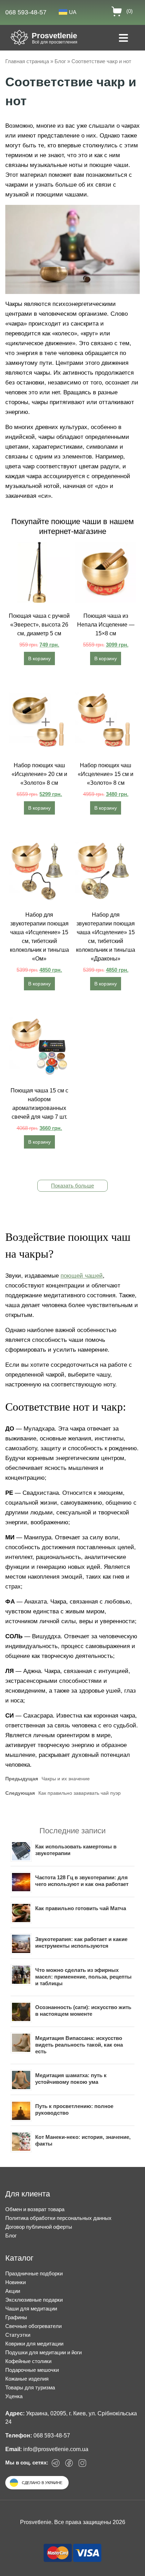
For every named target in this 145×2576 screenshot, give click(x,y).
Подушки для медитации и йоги (43, 2352)
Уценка (14, 2396)
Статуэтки (18, 2335)
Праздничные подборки (34, 2273)
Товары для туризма (30, 2387)
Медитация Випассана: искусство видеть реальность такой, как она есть (79, 2045)
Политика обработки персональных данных (58, 2218)
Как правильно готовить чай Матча (81, 1908)
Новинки (15, 2282)
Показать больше (72, 1186)
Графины (16, 2317)
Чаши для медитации (31, 2309)
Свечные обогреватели (33, 2326)
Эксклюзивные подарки (34, 2300)
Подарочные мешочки (32, 2370)
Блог (60, 61)
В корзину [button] (39, 658)
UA (73, 12)
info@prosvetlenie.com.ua (56, 2449)
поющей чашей (82, 1276)
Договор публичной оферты (39, 2227)
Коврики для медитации (34, 2344)
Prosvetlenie (54, 36)
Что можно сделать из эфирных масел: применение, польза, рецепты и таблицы (83, 1977)
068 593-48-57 (26, 12)
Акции (13, 2291)
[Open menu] (123, 39)
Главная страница (27, 61)
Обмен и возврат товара (35, 2209)
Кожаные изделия (27, 2379)
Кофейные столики (28, 2361)
